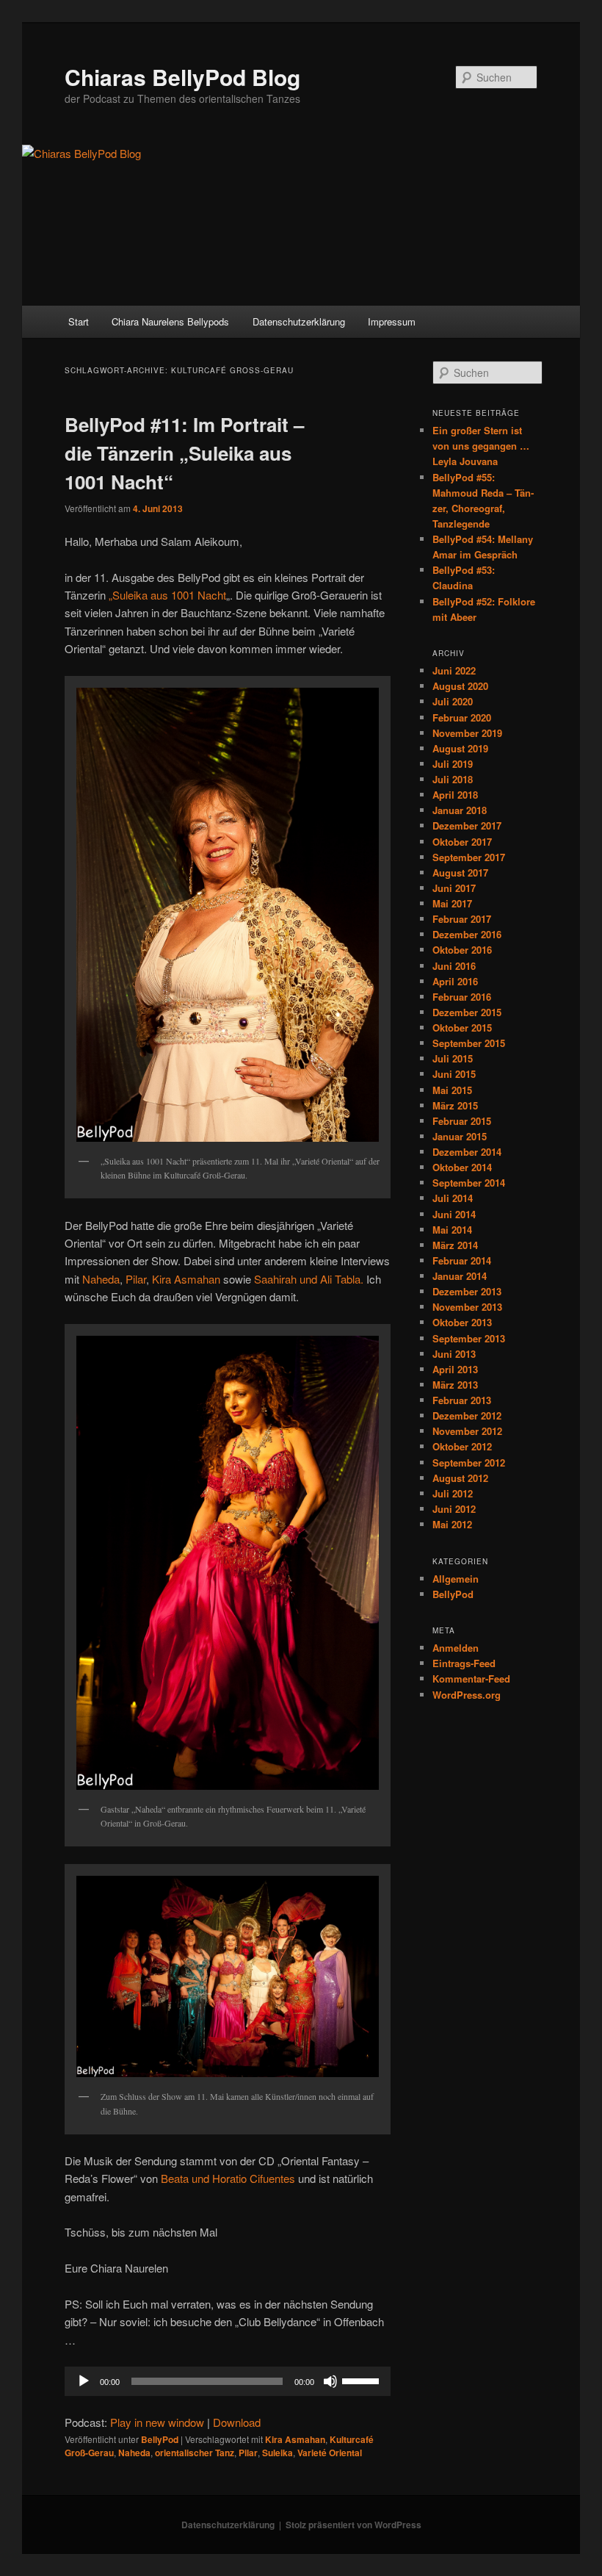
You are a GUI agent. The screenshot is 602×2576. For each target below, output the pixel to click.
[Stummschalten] (330, 2381)
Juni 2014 (454, 1214)
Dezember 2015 (467, 1012)
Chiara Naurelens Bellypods (170, 321)
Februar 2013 (462, 1400)
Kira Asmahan (186, 1279)
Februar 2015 (462, 1121)
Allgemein (456, 1579)
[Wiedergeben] (84, 2381)
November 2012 (467, 1431)
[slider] (363, 2380)
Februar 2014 (462, 1260)
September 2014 (469, 1183)
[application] (228, 2381)
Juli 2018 (453, 779)
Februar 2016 (462, 997)
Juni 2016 (454, 966)
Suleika (278, 2453)
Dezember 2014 (467, 1152)
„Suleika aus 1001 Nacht (167, 595)
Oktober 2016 (462, 950)
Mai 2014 (452, 1230)
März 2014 (455, 1245)
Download (237, 2422)
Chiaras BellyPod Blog (182, 77)
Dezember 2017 (467, 825)
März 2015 (455, 1105)
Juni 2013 (454, 1354)
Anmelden (456, 1648)
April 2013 (455, 1369)
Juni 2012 (454, 1509)
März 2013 (455, 1385)
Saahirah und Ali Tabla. (309, 1279)
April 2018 (455, 795)
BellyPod (160, 2439)
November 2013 (467, 1307)
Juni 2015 (454, 1074)
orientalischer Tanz (195, 2453)
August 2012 (460, 1478)
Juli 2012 (453, 1493)
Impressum (392, 321)
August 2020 (460, 686)
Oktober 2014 (462, 1167)
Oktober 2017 (462, 842)
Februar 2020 (462, 717)
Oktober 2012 (462, 1446)
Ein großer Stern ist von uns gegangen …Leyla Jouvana (481, 446)
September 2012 (469, 1463)
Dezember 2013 (467, 1291)
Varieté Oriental (330, 2453)
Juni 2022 (454, 670)
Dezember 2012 (467, 1415)
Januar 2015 (460, 1136)
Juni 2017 (454, 888)
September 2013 (469, 1338)
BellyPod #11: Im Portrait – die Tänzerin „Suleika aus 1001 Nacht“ (184, 453)
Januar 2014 (460, 1276)
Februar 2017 (462, 919)
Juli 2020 (453, 701)
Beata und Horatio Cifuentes (226, 2178)
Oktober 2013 (462, 1322)
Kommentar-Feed (471, 1679)
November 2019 (467, 733)
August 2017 (460, 873)
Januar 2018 (460, 810)
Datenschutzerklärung (299, 321)
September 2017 (469, 857)
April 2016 (455, 981)
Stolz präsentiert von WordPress (353, 2525)
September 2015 (469, 1043)
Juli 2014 (453, 1198)
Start (79, 321)
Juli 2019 (453, 764)
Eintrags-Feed (464, 1663)
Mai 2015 (452, 1090)
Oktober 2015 (462, 1028)
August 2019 (460, 748)
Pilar (136, 1279)
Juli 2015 (453, 1058)
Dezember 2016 (467, 934)
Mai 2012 (452, 1524)
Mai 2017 (452, 903)
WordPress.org (467, 1695)
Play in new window (157, 2422)
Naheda (101, 1279)
